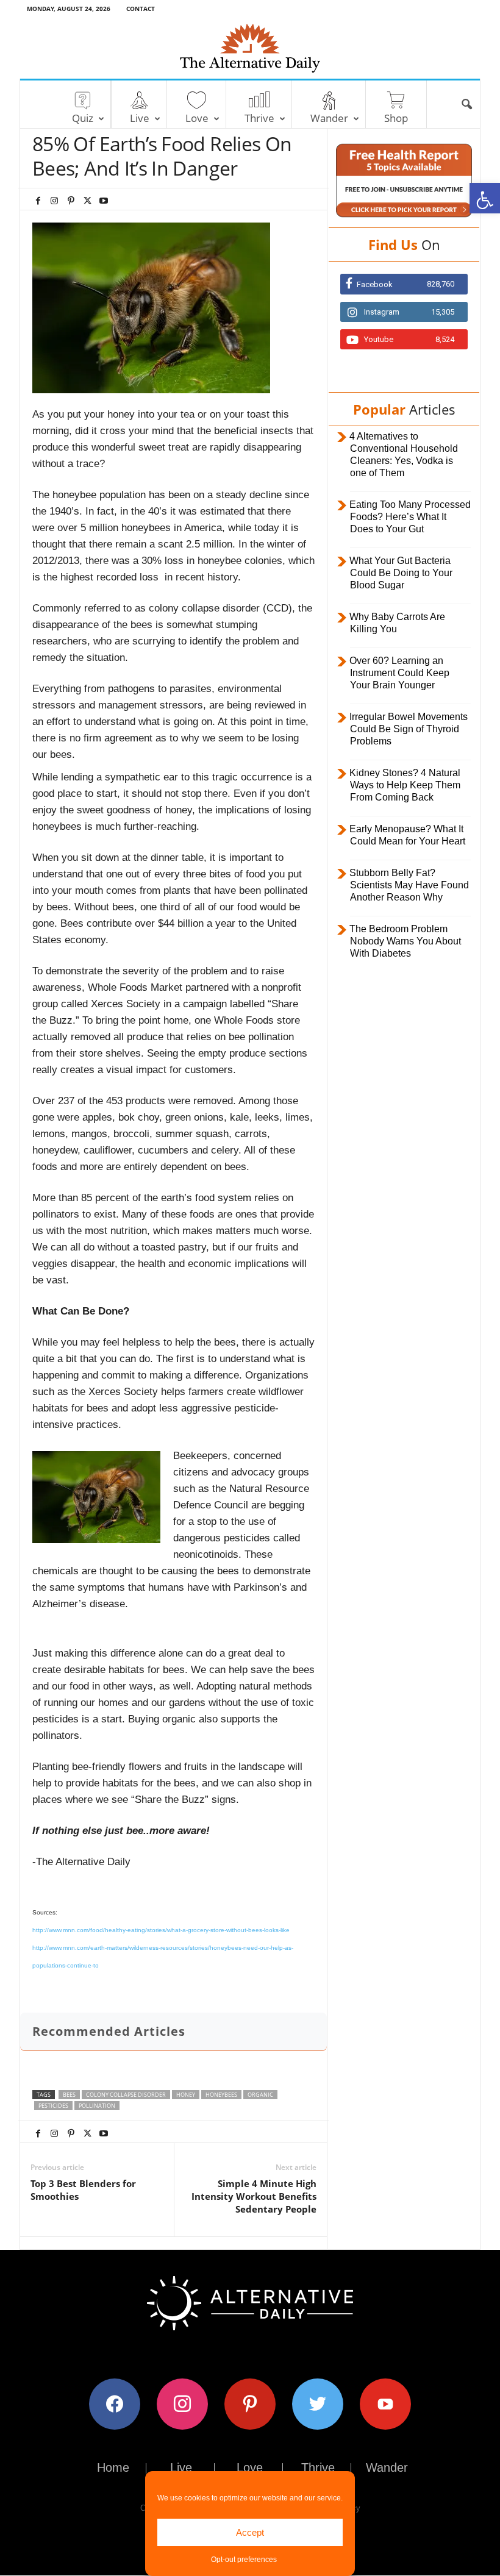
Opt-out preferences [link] (244, 2560)
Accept (250, 2532)
